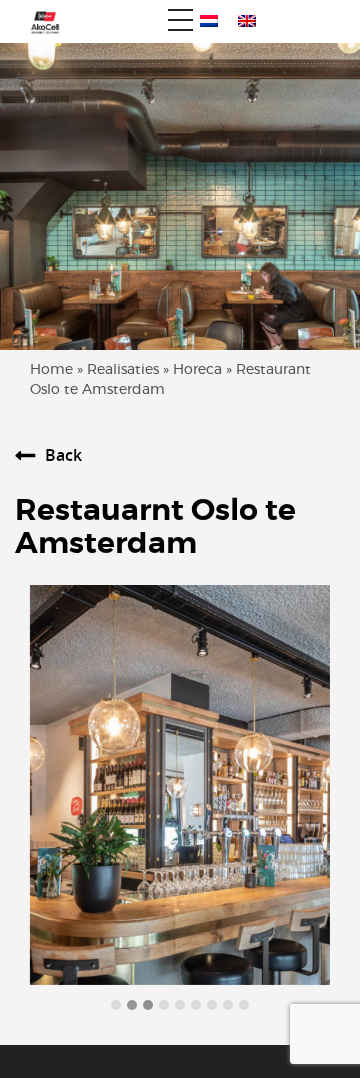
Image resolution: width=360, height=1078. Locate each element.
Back (63, 455)
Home (51, 370)
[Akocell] (37, 21)
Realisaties (123, 370)
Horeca (197, 370)
